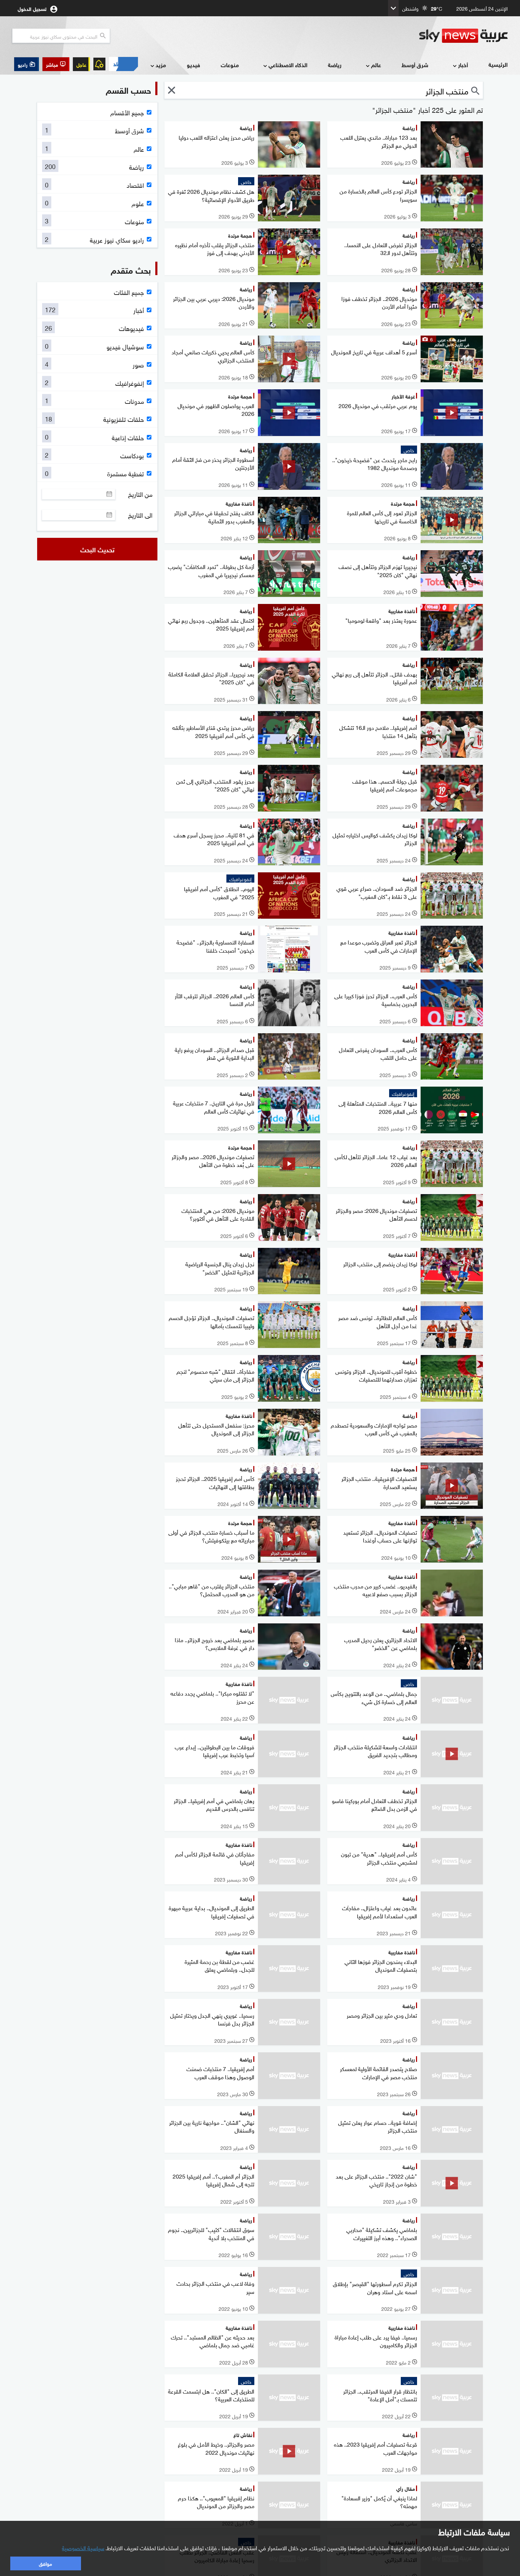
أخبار (463, 65)
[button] (56, 64)
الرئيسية (498, 64)
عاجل (81, 64)
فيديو (193, 65)
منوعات (230, 65)
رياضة (335, 65)
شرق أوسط (415, 65)
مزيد (161, 65)
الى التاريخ (140, 515)
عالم (376, 65)
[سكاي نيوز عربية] (463, 36)
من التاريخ (140, 494)
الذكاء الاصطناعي (288, 65)
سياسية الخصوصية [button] (83, 2547)
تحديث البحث (97, 549)
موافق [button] (45, 2563)
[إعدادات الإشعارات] (99, 64)
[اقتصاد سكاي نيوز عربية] (123, 64)
